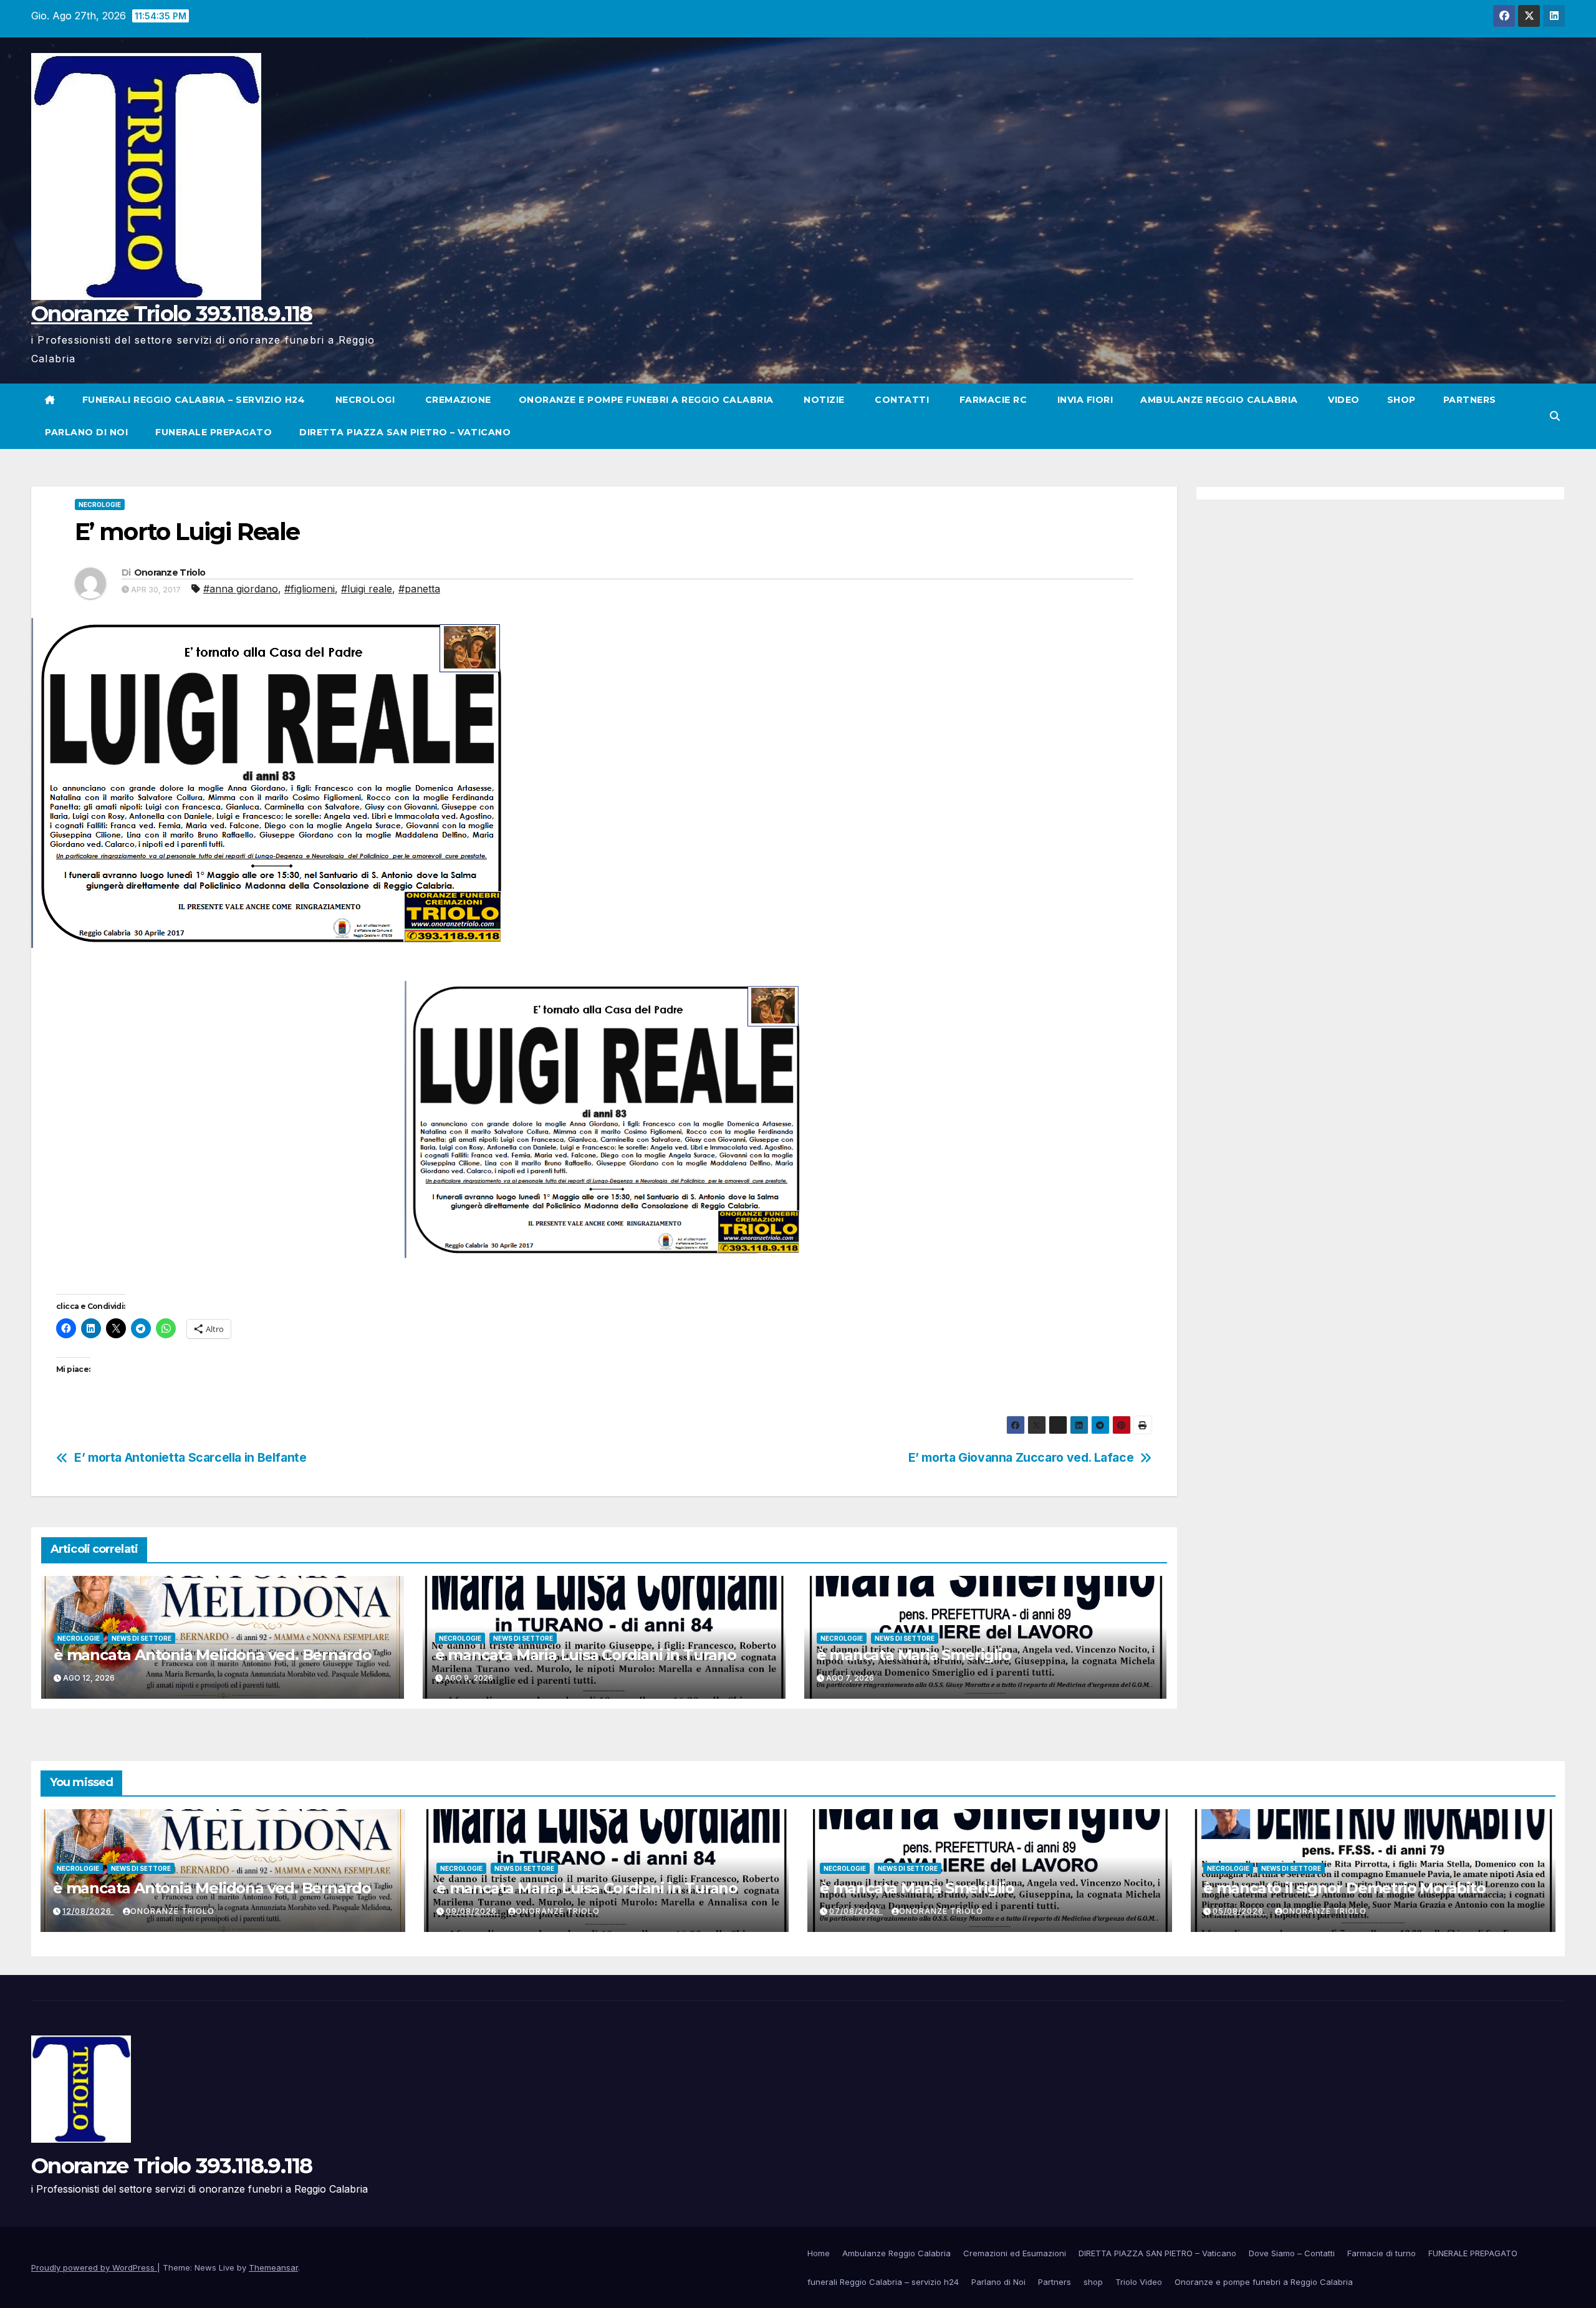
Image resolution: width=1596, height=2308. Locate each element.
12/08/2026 (88, 1911)
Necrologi (363, 400)
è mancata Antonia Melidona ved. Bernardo (213, 1655)
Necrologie (100, 505)
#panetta (419, 589)
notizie (823, 400)
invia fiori (1084, 400)
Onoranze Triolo (170, 572)
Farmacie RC (992, 400)
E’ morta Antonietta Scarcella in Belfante (190, 1458)
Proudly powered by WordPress (94, 2267)
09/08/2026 (473, 1911)
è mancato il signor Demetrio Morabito (1344, 1888)
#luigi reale (367, 589)
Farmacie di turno (1382, 2253)
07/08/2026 (856, 1911)
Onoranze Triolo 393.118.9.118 (172, 314)
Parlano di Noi (86, 432)
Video (1343, 400)
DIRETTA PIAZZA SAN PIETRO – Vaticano (405, 432)
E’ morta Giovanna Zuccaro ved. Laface (1021, 1458)
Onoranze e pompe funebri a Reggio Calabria (646, 400)
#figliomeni (310, 589)
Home (819, 2253)
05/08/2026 (1239, 1911)
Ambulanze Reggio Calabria (1219, 400)
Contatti (901, 400)
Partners (1470, 400)
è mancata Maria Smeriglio (914, 1655)
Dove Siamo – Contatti (1292, 2253)
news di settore (142, 1638)
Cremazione (457, 400)
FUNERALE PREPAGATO (214, 432)
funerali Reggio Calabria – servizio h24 (194, 400)
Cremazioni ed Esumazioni (1015, 2253)
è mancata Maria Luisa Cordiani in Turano (586, 1655)
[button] (1555, 416)
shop (1401, 400)
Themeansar (273, 2267)
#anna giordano (241, 589)
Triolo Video (1139, 2282)
